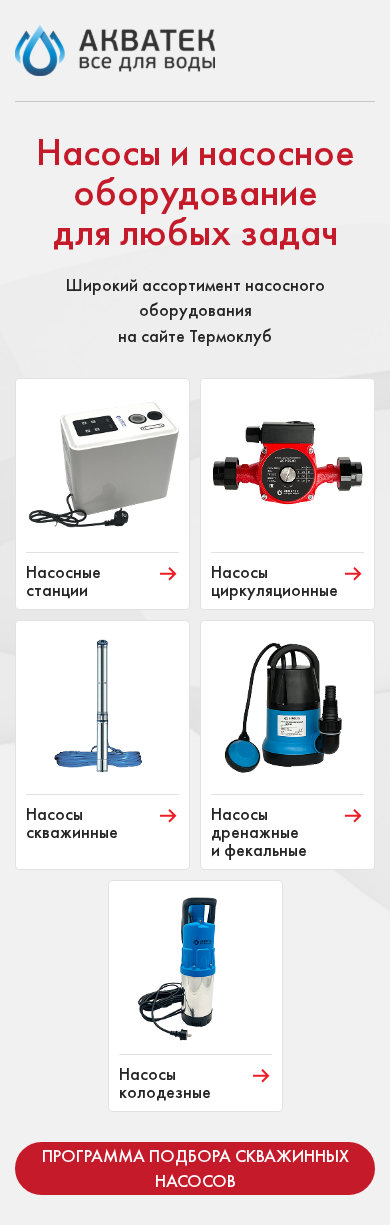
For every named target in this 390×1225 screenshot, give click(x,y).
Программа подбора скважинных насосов (195, 1168)
